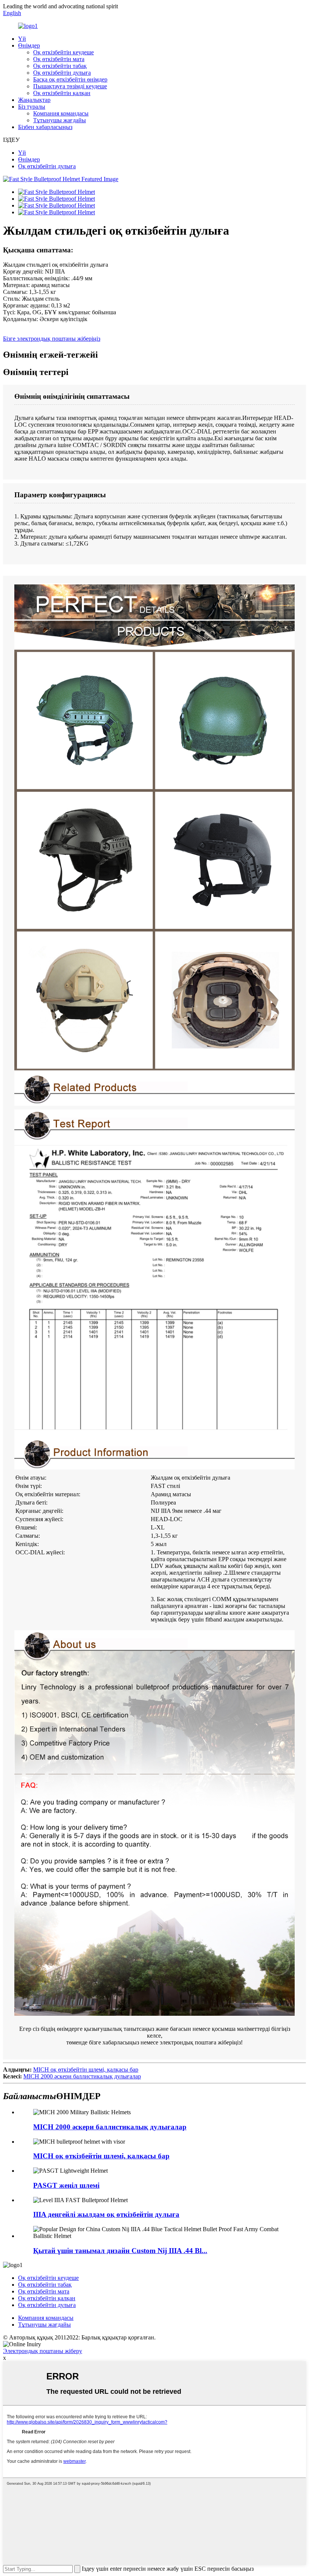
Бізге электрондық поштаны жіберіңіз (52, 339)
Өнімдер (29, 45)
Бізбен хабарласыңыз (45, 127)
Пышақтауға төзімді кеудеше (70, 86)
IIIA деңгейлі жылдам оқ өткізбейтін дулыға (106, 2214)
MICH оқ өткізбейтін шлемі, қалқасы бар (86, 2070)
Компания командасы (61, 113)
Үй (22, 39)
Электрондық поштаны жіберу (43, 2351)
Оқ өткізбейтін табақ (60, 66)
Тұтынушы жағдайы (60, 120)
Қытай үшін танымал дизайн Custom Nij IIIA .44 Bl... (120, 2251)
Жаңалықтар (34, 100)
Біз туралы (32, 107)
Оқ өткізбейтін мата (59, 59)
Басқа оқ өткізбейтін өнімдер (70, 79)
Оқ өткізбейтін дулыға (62, 73)
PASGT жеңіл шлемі (66, 2185)
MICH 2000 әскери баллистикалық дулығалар (82, 2076)
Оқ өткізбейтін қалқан (62, 93)
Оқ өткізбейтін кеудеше (63, 52)
